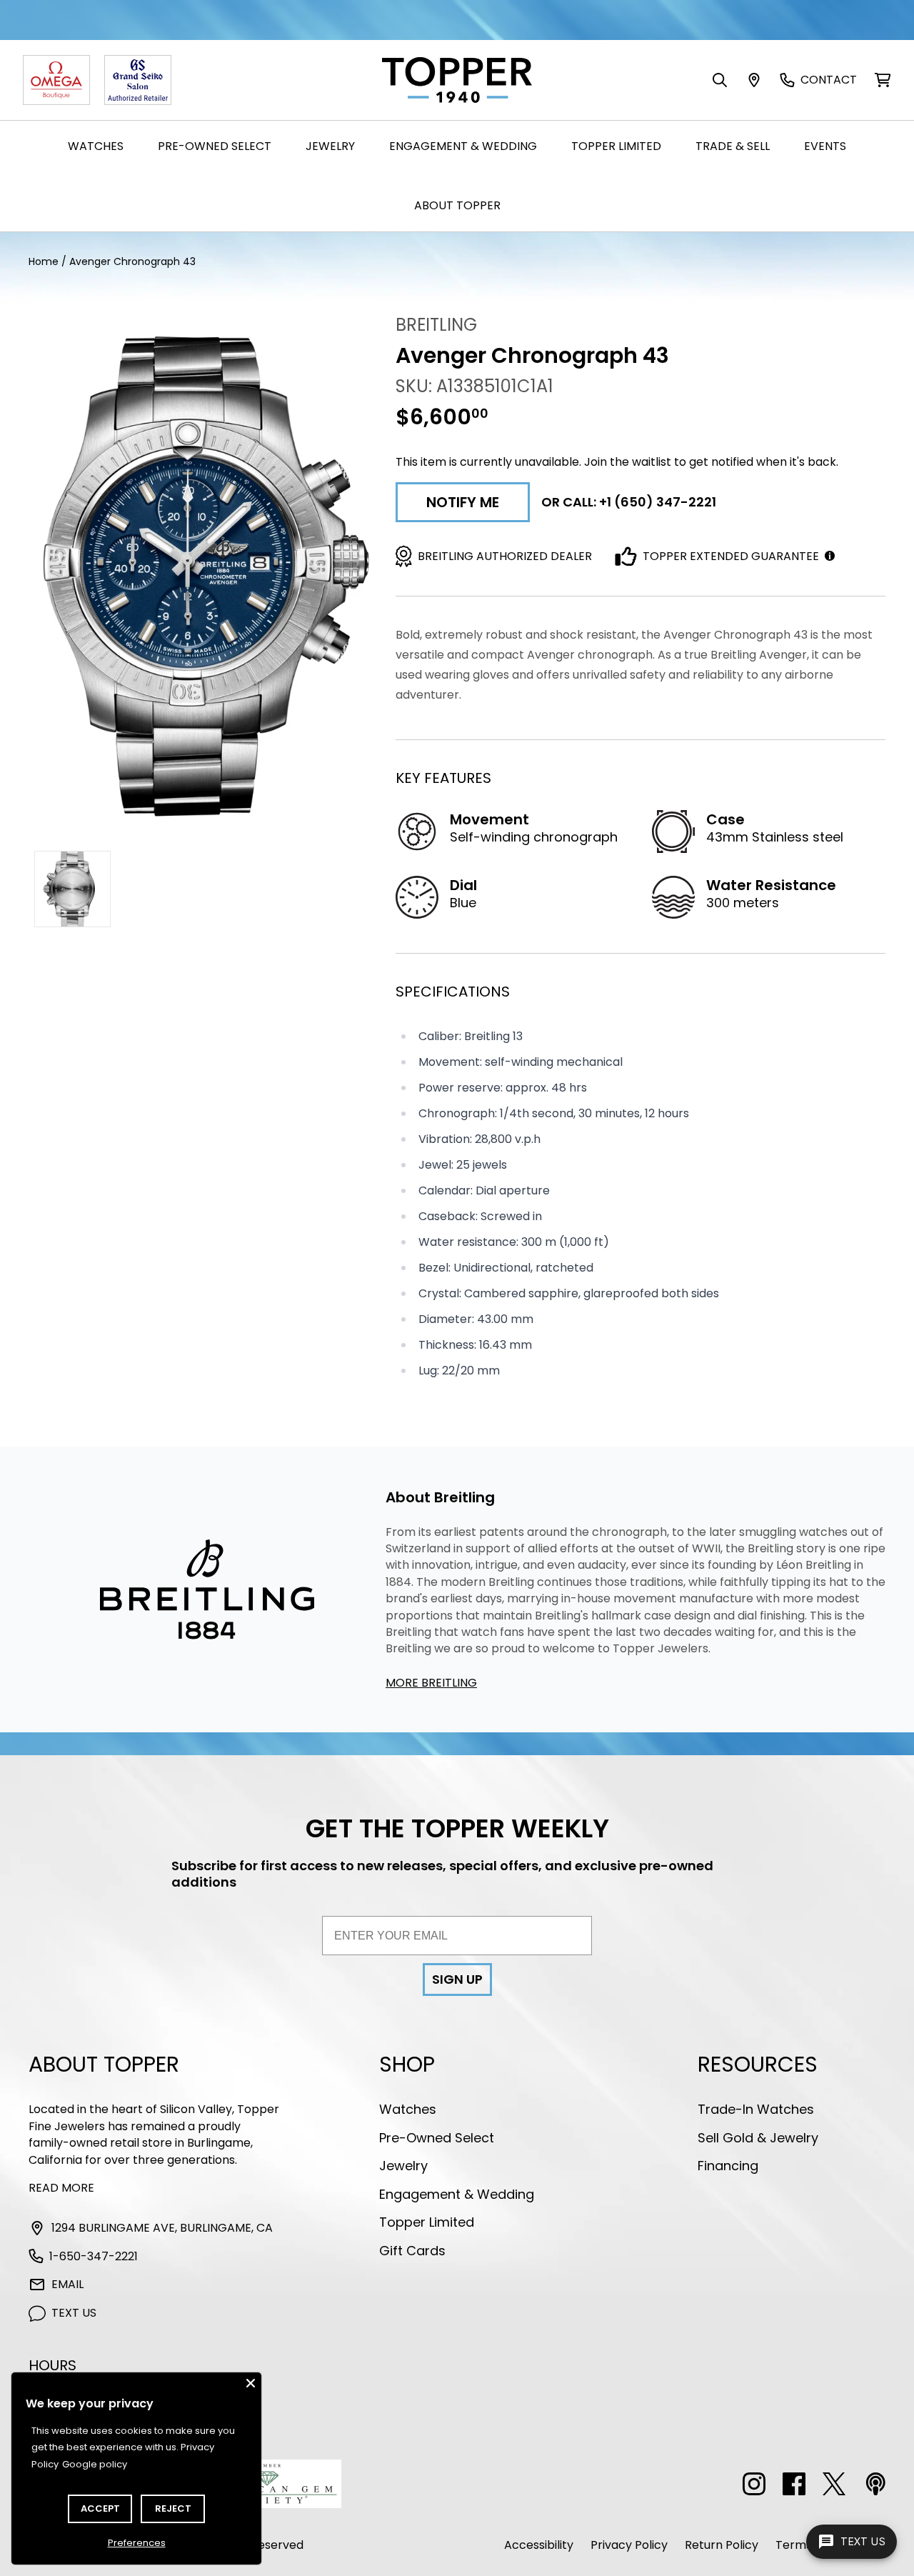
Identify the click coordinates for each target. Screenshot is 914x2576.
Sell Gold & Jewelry (758, 2138)
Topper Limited (616, 146)
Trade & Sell (733, 146)
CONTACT (829, 80)
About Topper (457, 205)
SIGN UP (457, 1979)
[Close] (251, 2383)
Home (44, 261)
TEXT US (74, 2313)
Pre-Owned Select (215, 146)
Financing (728, 2166)
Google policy (95, 2464)
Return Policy (722, 2545)
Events (825, 146)
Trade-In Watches (756, 2109)
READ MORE (61, 2188)
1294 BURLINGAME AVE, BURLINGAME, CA (162, 2228)
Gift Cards (412, 2251)
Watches (96, 146)
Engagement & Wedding (463, 146)
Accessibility (539, 2545)
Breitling (436, 325)
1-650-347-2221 (94, 2256)
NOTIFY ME (463, 502)
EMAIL (67, 2284)
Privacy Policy (629, 2545)
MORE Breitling (431, 1683)
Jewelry (330, 146)
